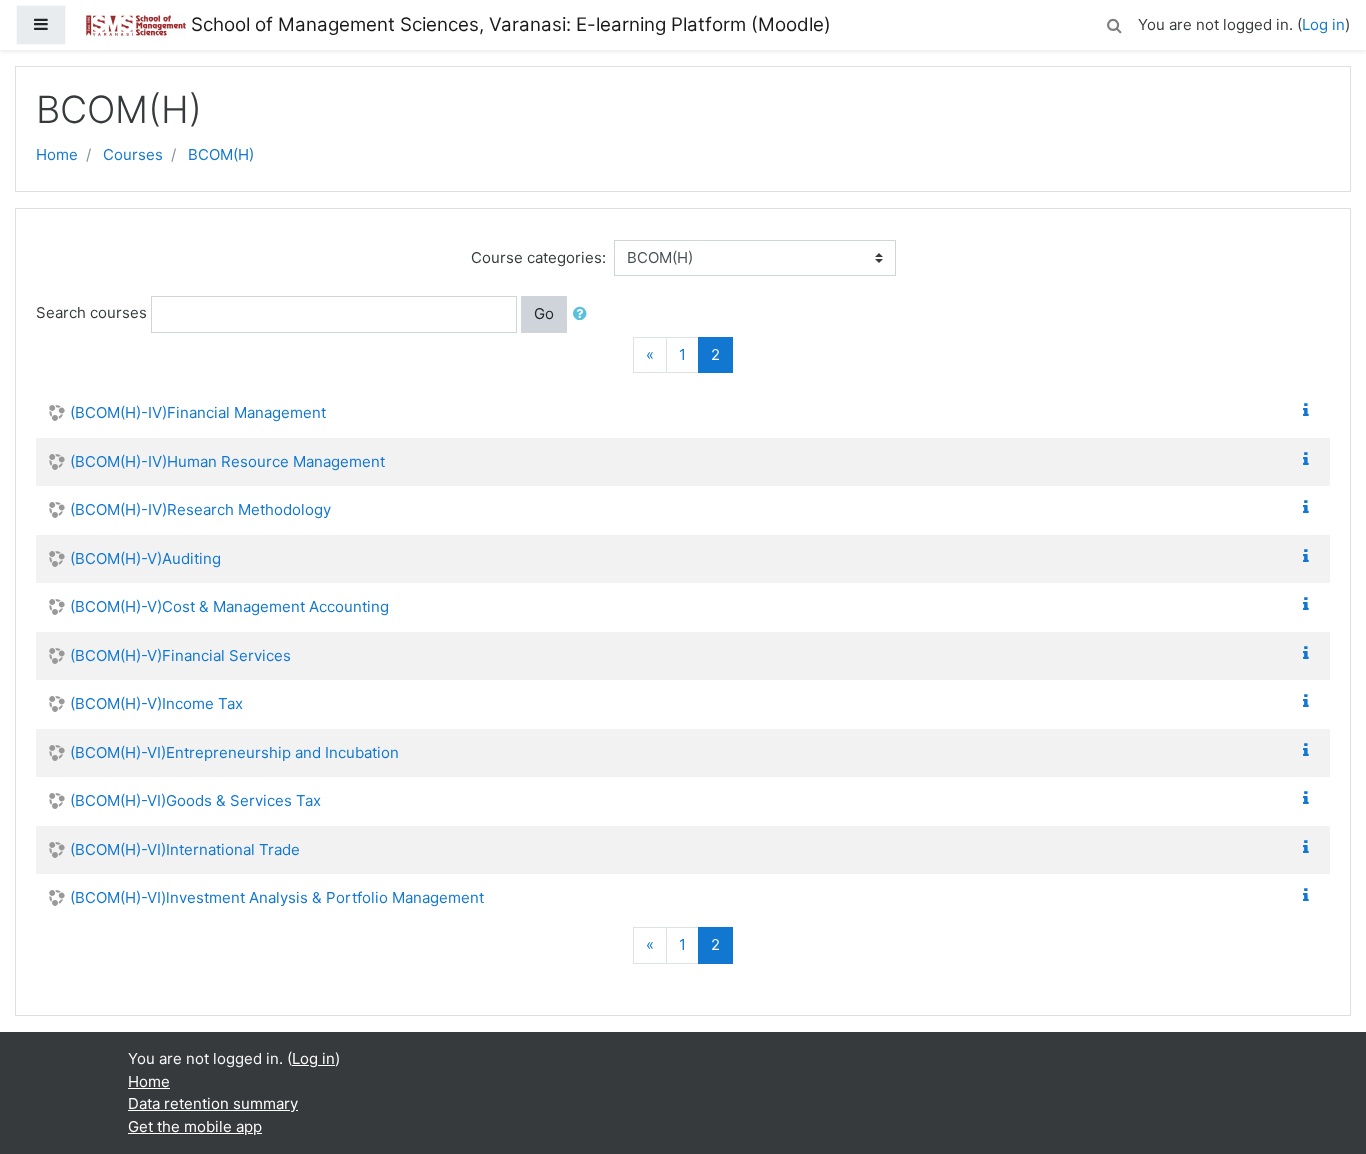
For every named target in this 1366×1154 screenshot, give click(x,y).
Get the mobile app (195, 1126)
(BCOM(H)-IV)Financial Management (198, 412)
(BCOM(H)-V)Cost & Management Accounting (229, 606)
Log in (1323, 24)
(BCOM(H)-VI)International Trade (185, 849)
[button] (1114, 22)
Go (544, 313)
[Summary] (1310, 410)
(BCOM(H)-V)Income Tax (156, 703)
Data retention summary (213, 1103)
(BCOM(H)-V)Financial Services (180, 655)
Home (57, 154)
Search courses (91, 312)
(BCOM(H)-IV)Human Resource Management (227, 461)
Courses (133, 154)
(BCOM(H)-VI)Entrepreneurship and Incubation (234, 752)
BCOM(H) (221, 154)
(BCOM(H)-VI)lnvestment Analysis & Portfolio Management (277, 897)
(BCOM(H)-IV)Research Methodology (200, 509)
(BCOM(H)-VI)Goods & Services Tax (195, 800)
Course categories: (538, 257)
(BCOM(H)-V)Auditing (145, 558)
